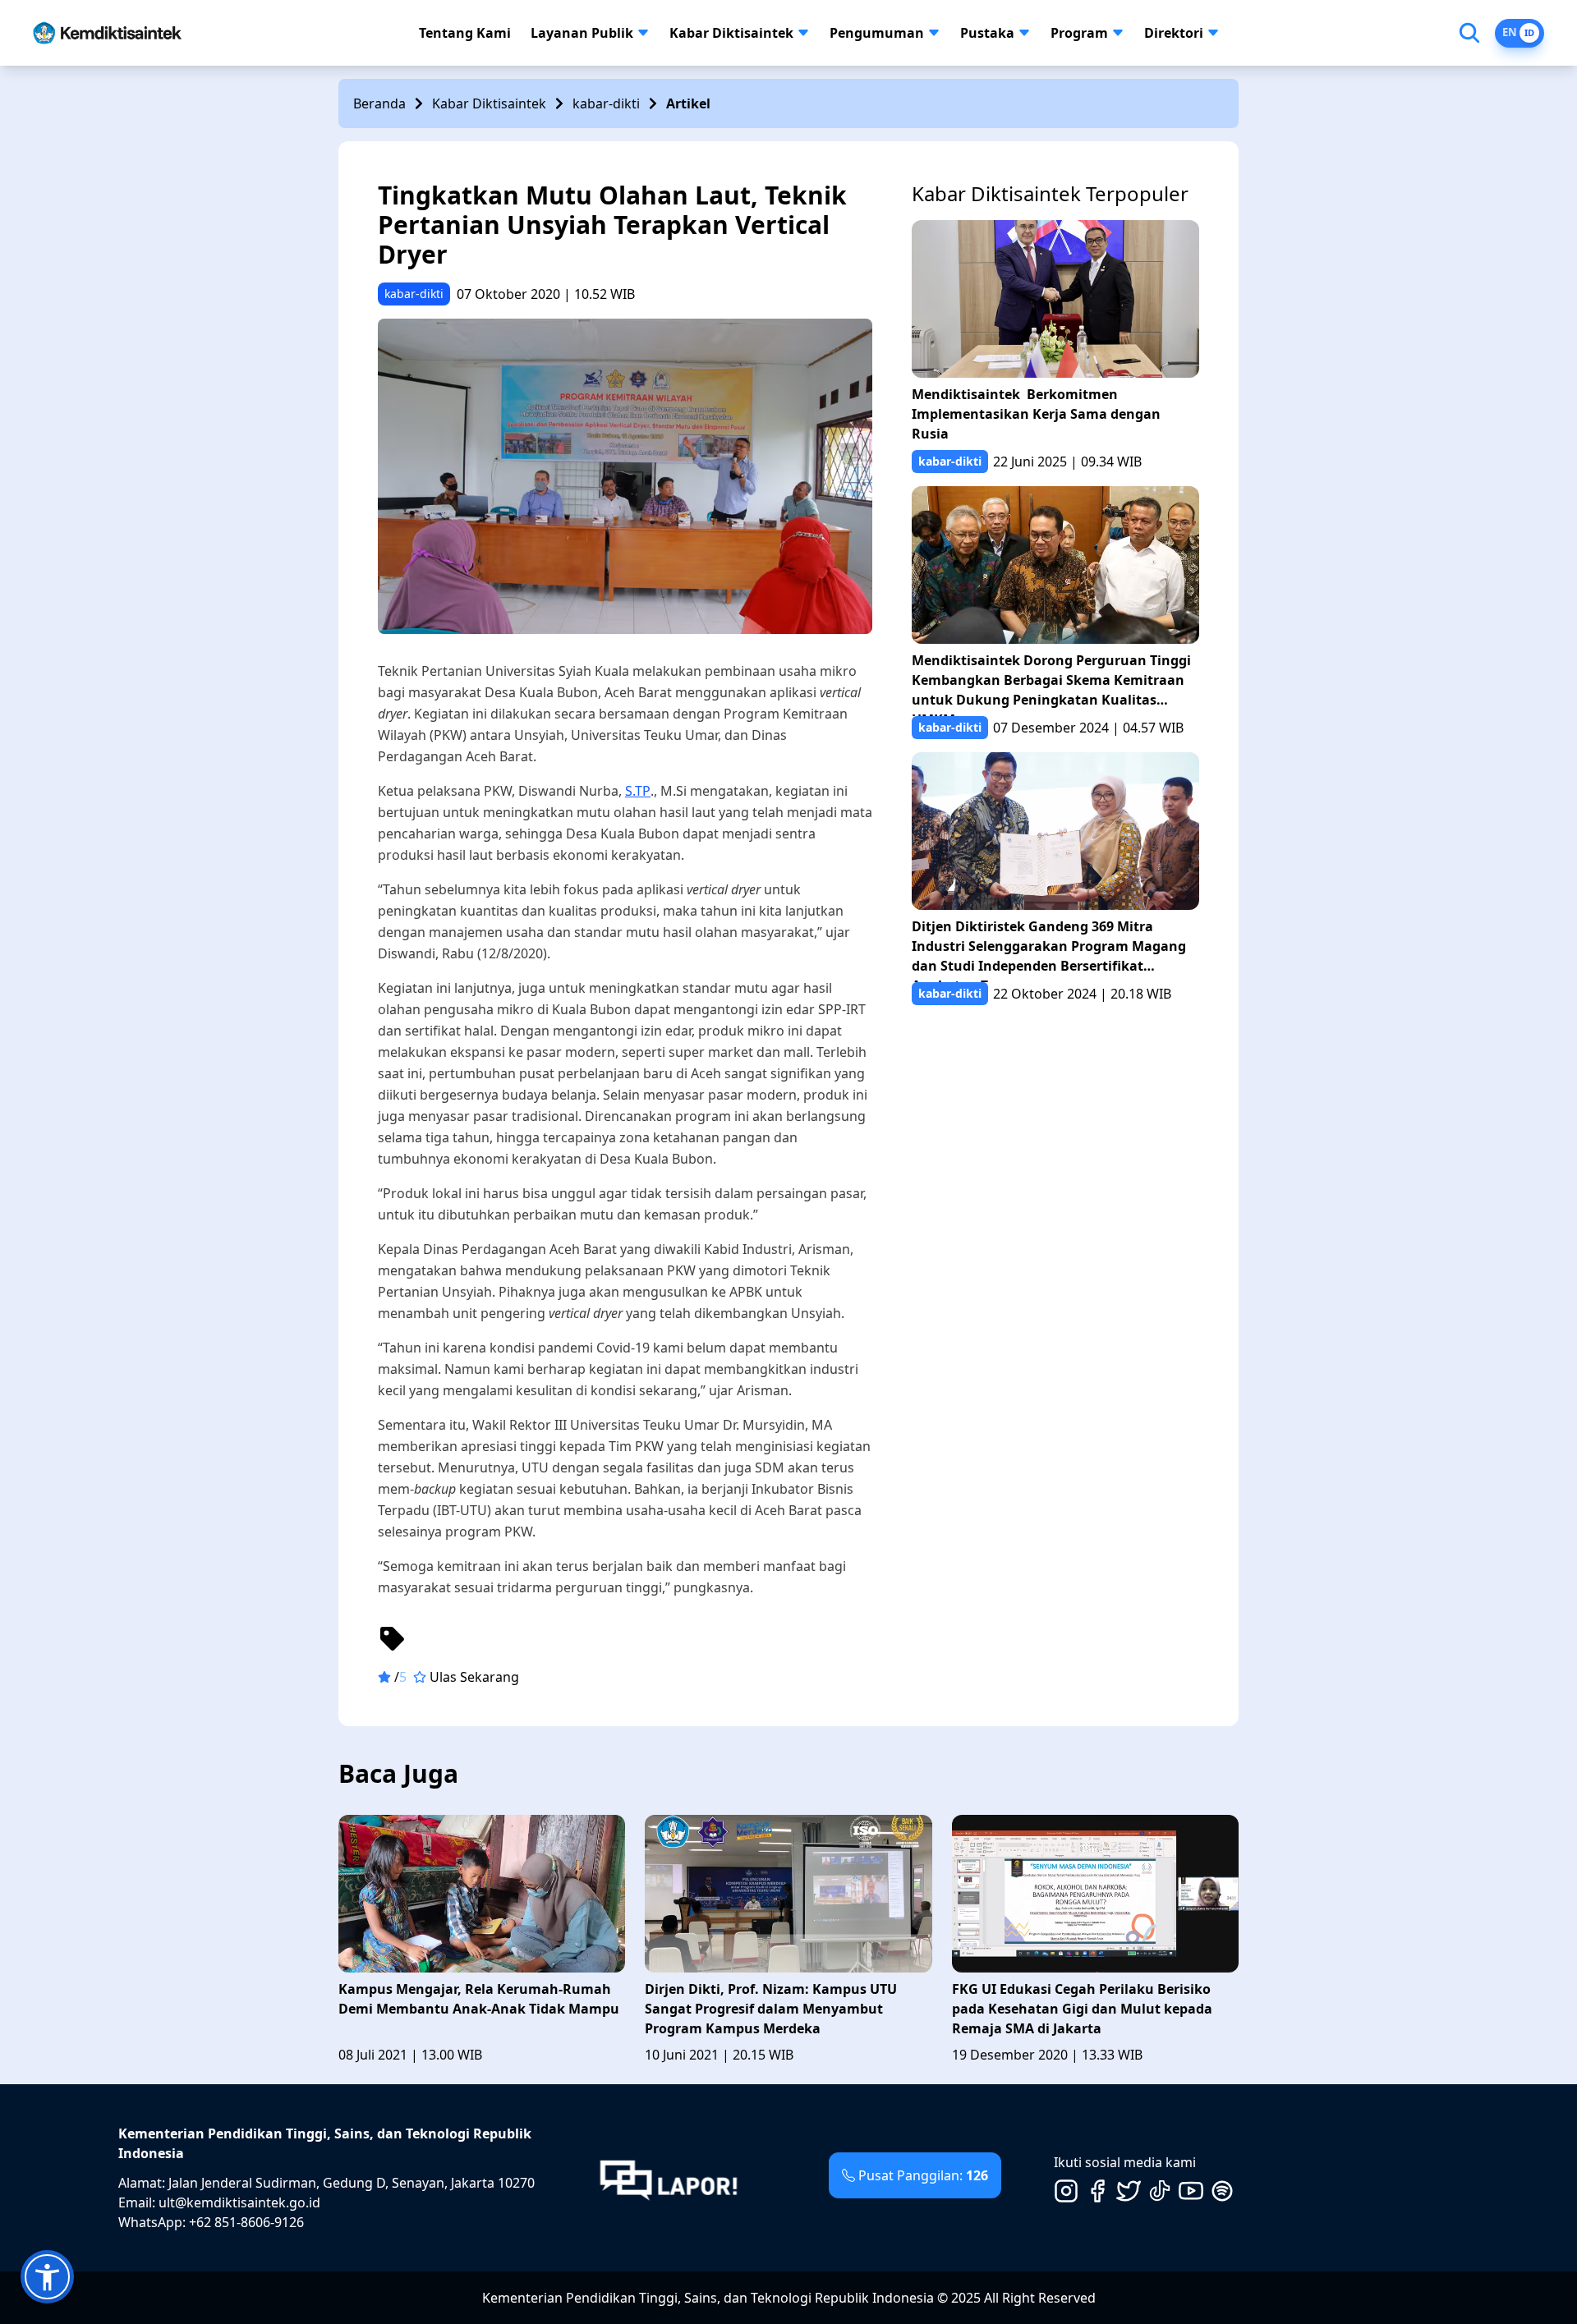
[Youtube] (1191, 2191)
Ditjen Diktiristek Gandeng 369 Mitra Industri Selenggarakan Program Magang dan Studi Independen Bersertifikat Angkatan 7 (1049, 950)
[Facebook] (1097, 2191)
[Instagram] (1066, 2191)
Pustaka (987, 33)
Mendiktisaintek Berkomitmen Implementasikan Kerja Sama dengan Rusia (1036, 414)
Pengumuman (877, 33)
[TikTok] (1160, 2191)
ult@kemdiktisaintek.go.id (239, 2202)
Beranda (379, 103)
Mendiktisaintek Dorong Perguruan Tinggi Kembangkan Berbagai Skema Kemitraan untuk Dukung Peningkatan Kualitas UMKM (1051, 684)
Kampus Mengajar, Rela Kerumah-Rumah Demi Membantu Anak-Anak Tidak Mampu (479, 1999)
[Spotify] (1222, 2191)
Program (1079, 33)
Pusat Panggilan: (923, 2175)
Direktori (1174, 33)
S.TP (638, 791)
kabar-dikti (606, 103)
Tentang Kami (465, 33)
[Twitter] (1129, 2191)
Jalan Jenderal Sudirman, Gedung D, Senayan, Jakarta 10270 (352, 2183)
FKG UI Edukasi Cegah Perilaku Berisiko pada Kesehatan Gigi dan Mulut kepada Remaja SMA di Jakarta (1082, 2009)
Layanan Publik (582, 33)
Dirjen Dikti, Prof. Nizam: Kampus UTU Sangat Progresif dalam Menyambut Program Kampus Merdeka (771, 2009)
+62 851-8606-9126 (246, 2222)
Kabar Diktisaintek (731, 33)
